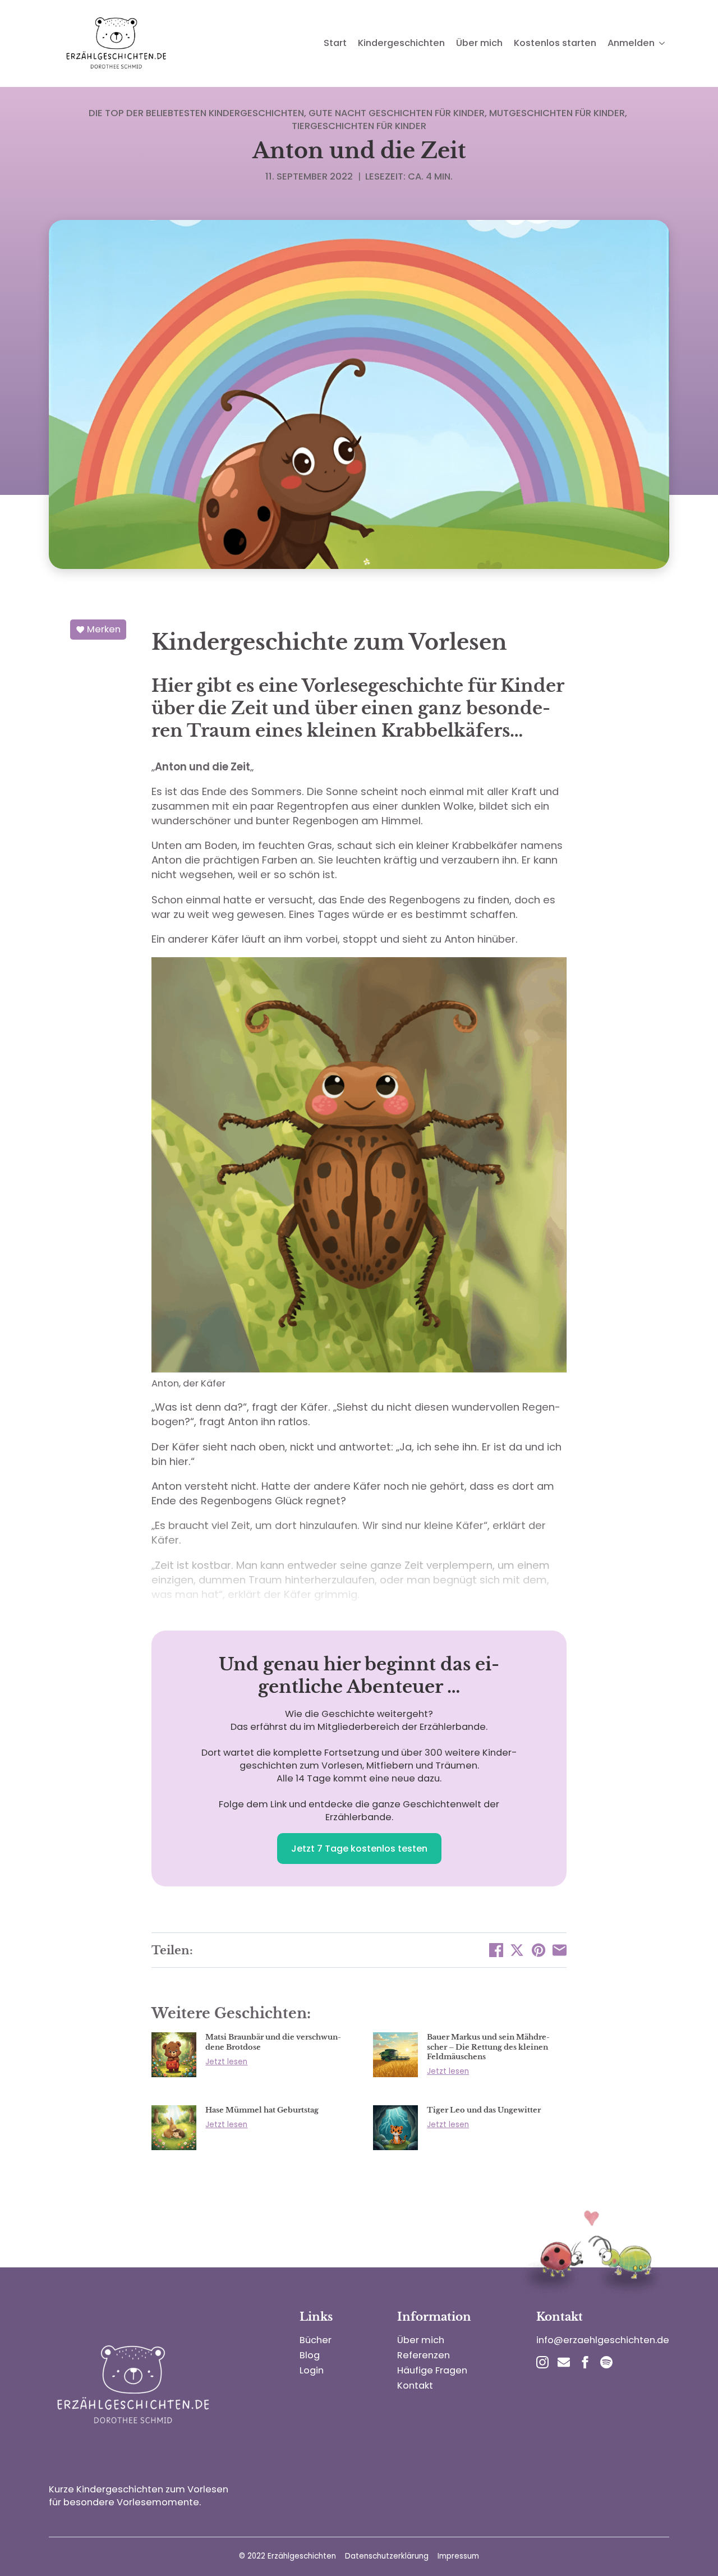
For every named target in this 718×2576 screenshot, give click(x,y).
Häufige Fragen (432, 2370)
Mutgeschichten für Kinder (557, 113)
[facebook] (585, 2362)
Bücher (316, 2340)
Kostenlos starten (555, 43)
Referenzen (424, 2355)
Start (335, 43)
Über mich (479, 43)
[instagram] (542, 2362)
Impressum (458, 2556)
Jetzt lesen (226, 2062)
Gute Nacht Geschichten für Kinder (397, 113)
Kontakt (415, 2386)
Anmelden (631, 43)
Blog (310, 2355)
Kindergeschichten (401, 43)
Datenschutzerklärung (387, 2556)
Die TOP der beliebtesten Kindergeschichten (196, 113)
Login (312, 2370)
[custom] (564, 2362)
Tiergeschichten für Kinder (359, 126)
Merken (104, 629)
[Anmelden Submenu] (662, 43)
